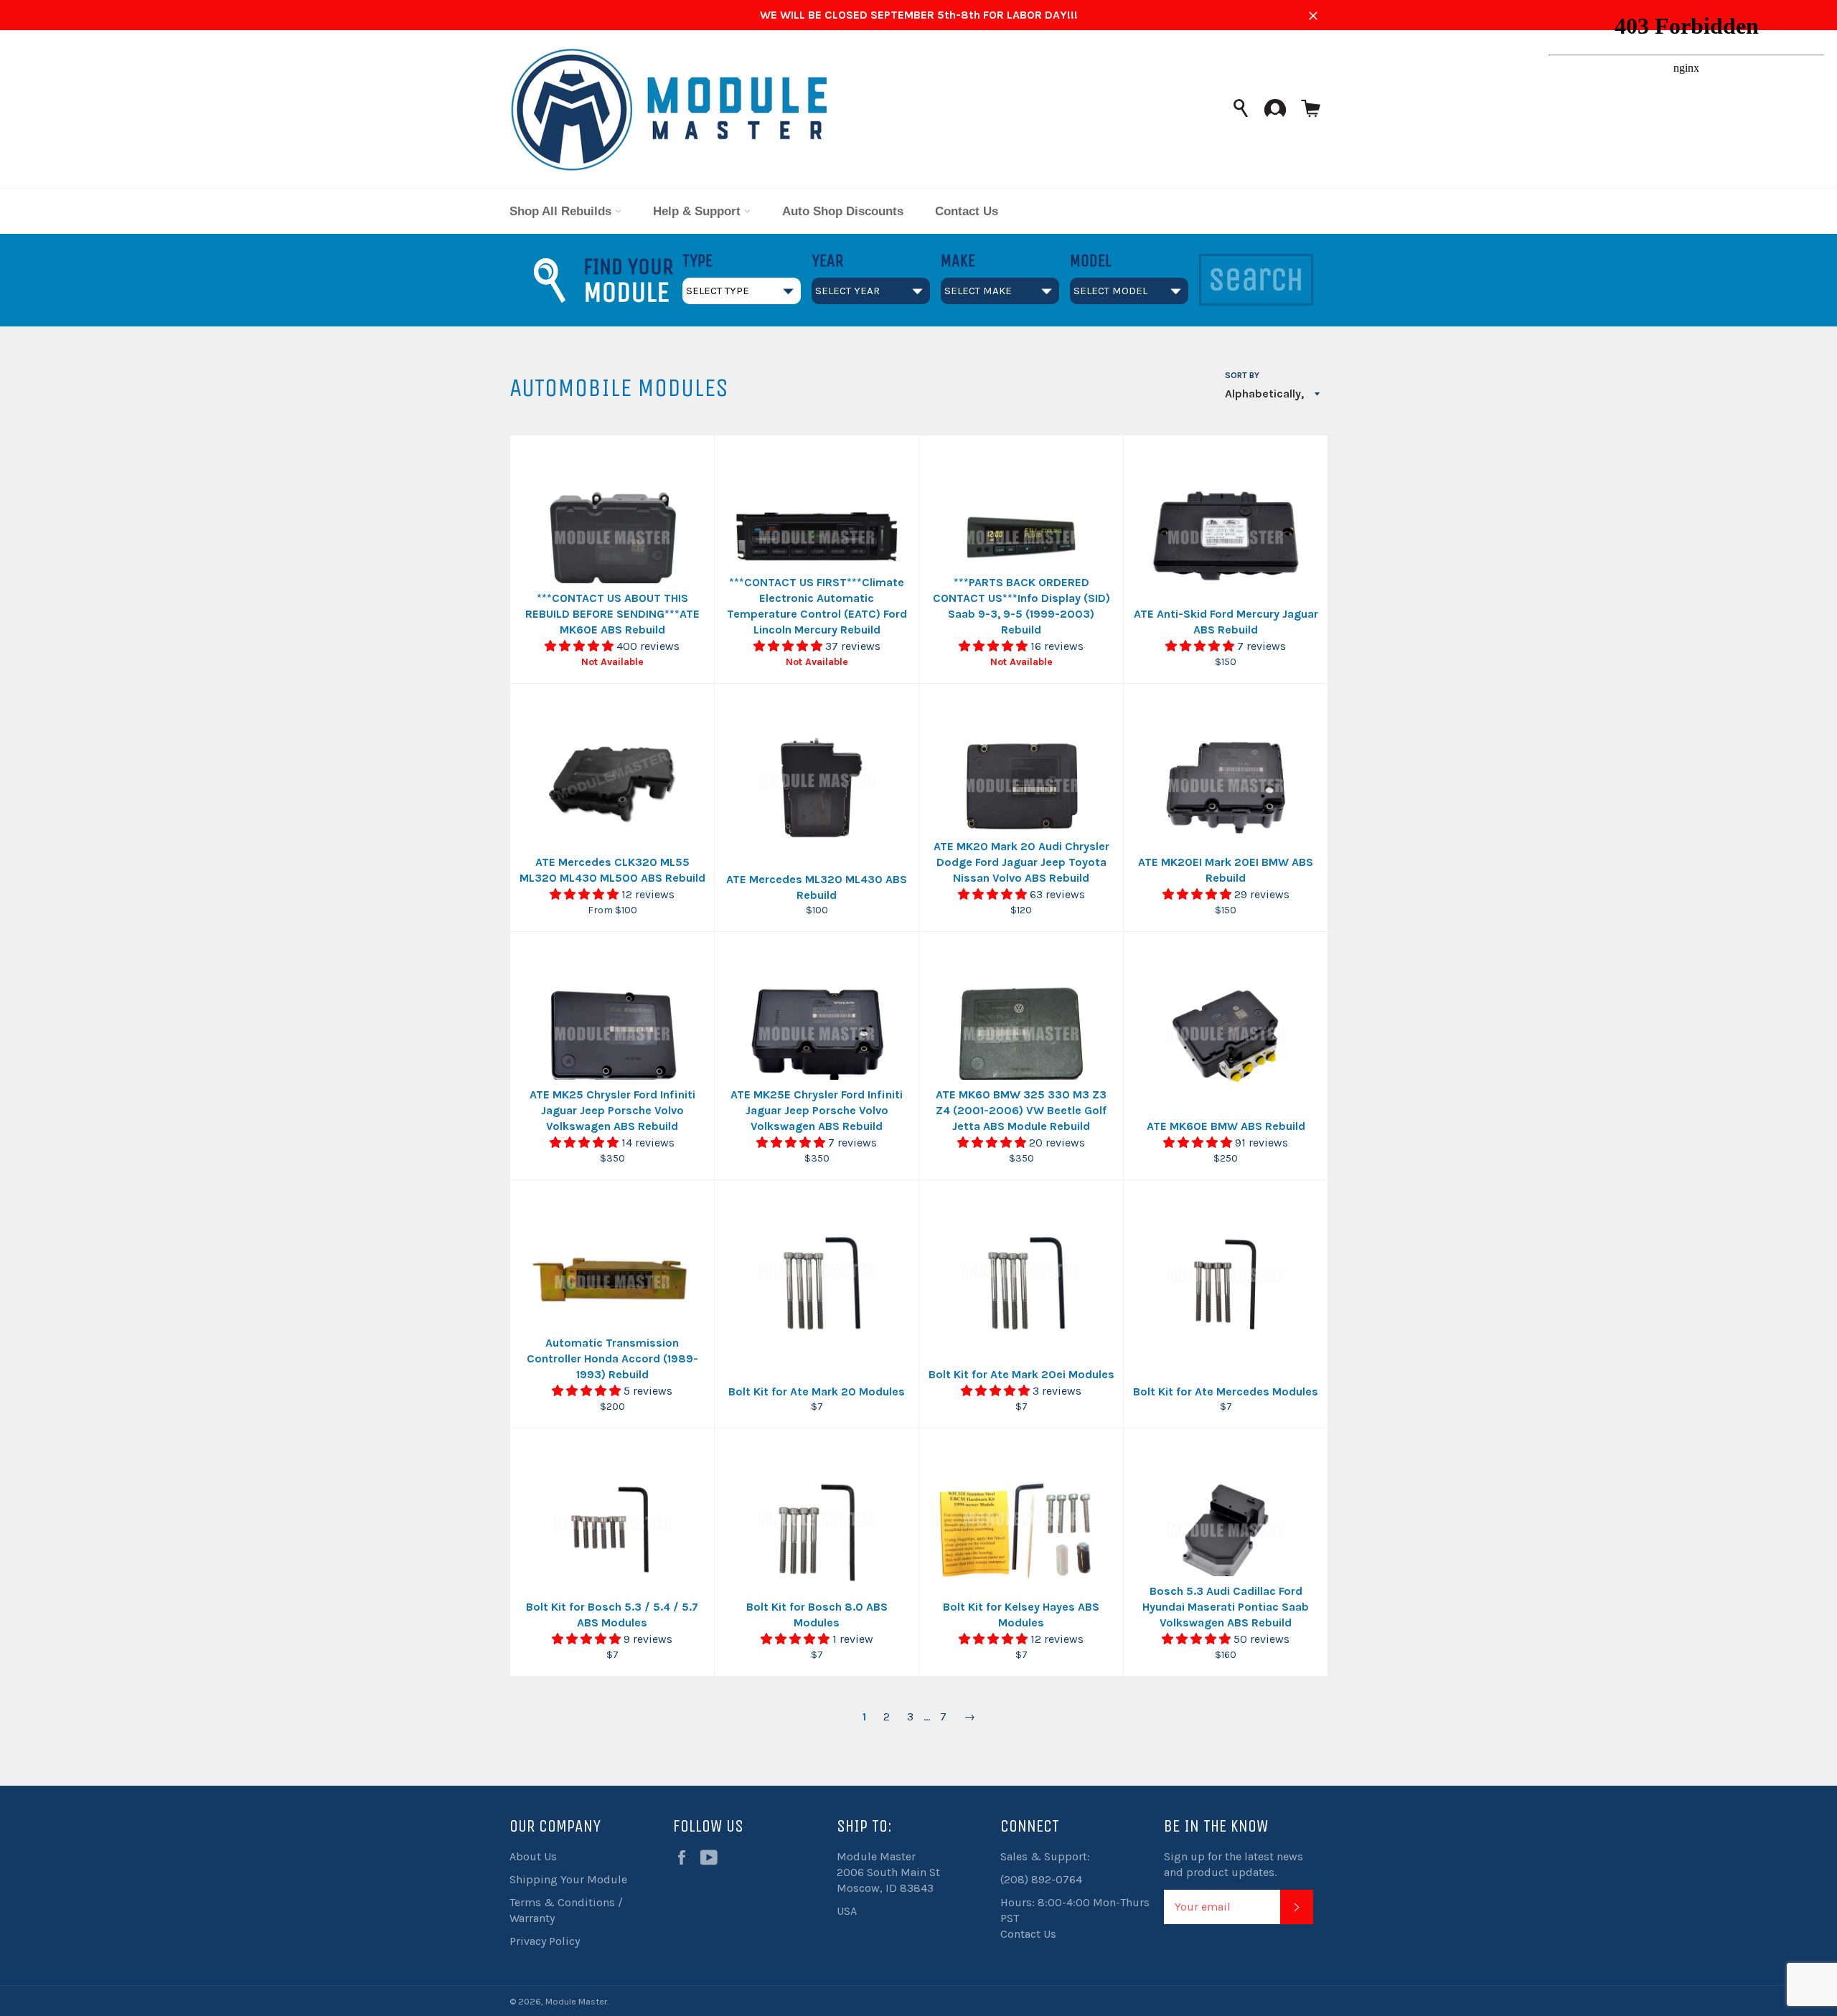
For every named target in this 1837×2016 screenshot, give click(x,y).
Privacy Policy (545, 1941)
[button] (581, 646)
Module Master (576, 2001)
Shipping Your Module (568, 1879)
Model (1091, 260)
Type (697, 260)
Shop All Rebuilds (562, 211)
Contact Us (967, 211)
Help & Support (699, 211)
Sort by (1242, 375)
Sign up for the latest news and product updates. (1234, 1864)
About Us (533, 1856)
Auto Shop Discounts (843, 211)
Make (958, 260)
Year (827, 260)
